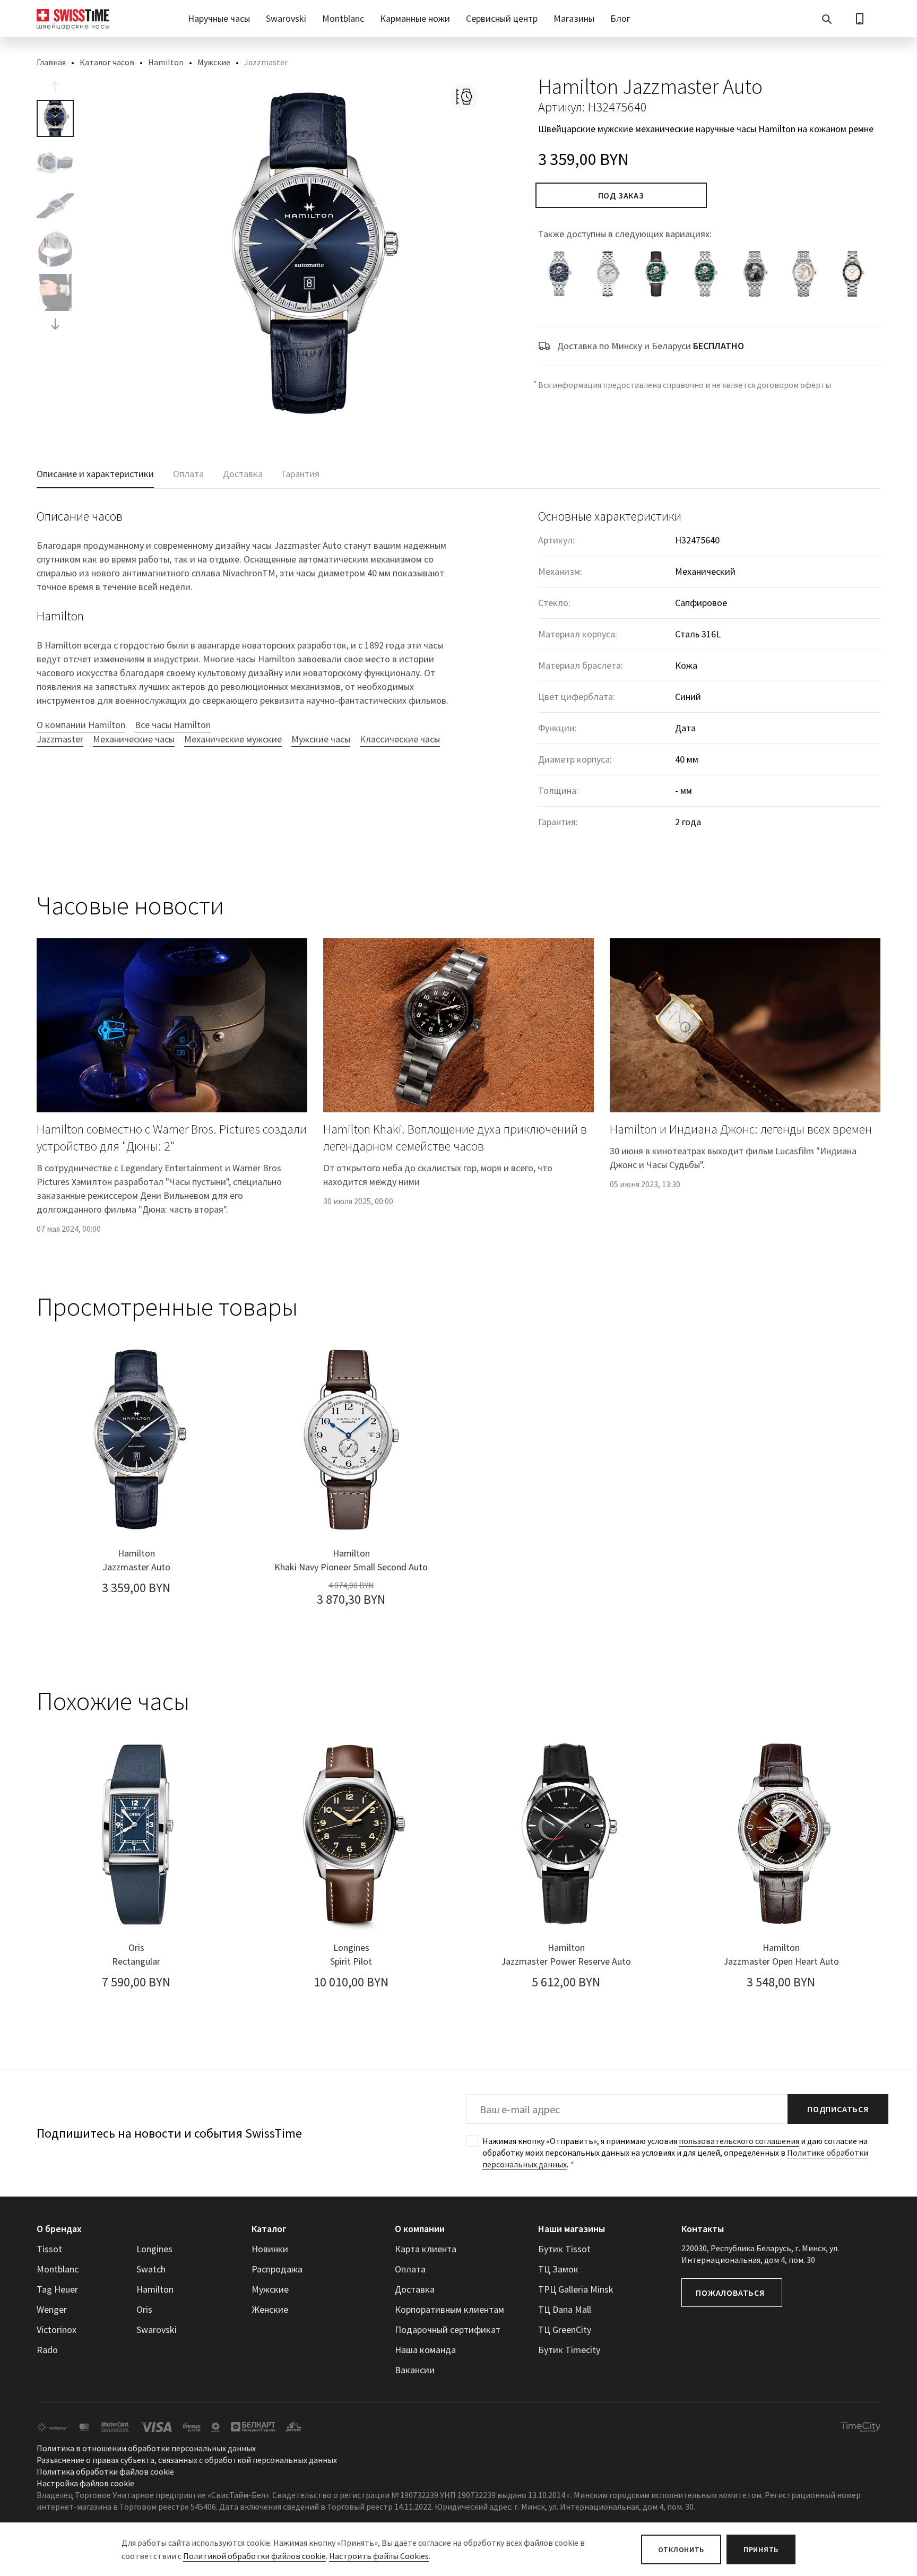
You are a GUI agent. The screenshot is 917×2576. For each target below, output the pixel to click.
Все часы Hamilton (173, 725)
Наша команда (425, 2350)
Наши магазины (572, 2229)
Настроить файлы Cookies (379, 2556)
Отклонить (681, 2549)
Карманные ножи (415, 18)
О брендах (59, 2229)
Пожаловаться (730, 2293)
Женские (270, 2309)
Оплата (410, 2269)
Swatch (151, 2269)
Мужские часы (321, 739)
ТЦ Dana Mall (565, 2309)
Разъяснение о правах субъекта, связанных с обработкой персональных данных (187, 2460)
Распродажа (277, 2269)
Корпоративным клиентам (449, 2309)
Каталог (269, 2229)
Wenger (52, 2309)
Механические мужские (233, 739)
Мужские (214, 62)
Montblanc (343, 18)
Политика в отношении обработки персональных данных (146, 2448)
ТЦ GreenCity (565, 2329)
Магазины (574, 18)
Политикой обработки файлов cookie (254, 2556)
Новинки (270, 2249)
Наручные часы (219, 18)
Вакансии (415, 2370)
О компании (420, 2229)
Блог (620, 18)
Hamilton (166, 62)
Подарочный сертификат (448, 2329)
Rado (47, 2350)
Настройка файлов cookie (85, 2483)
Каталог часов (107, 62)
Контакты (703, 2229)
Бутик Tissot (564, 2249)
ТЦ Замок (558, 2269)
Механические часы (134, 739)
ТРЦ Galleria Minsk (576, 2289)
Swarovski (286, 18)
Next (55, 324)
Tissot (49, 2249)
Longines (154, 2249)
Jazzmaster (60, 739)
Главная (51, 62)
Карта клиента (426, 2249)
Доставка (415, 2289)
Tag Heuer (57, 2289)
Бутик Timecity (569, 2350)
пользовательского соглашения (739, 2141)
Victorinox (57, 2329)
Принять (761, 2549)
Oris (144, 2309)
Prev (55, 87)
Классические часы (400, 739)
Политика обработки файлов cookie (105, 2471)
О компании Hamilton (81, 725)
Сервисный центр (502, 18)
